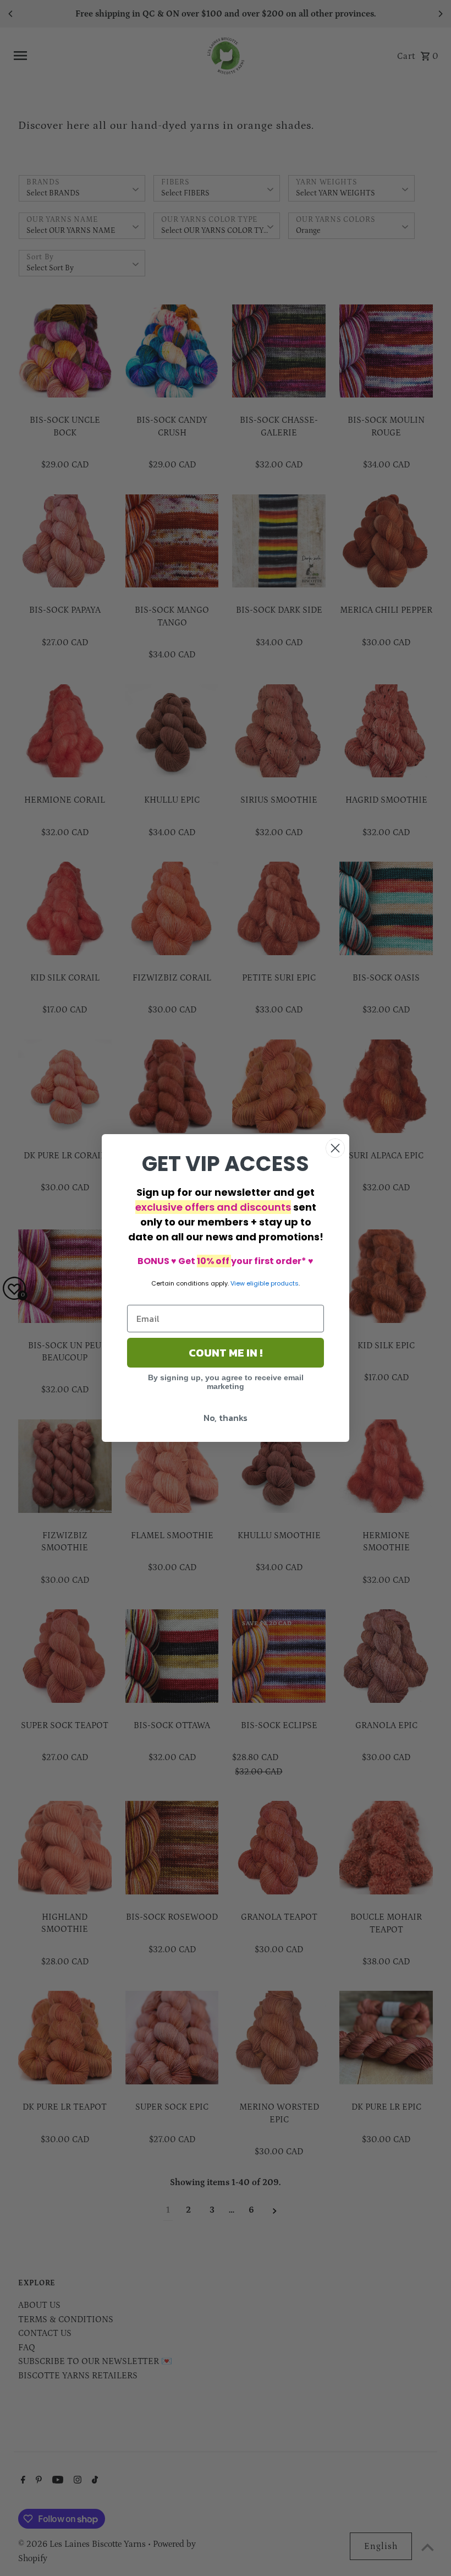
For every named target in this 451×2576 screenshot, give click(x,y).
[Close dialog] (335, 1148)
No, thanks (226, 1418)
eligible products (273, 1283)
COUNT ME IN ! (226, 1353)
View (238, 1283)
